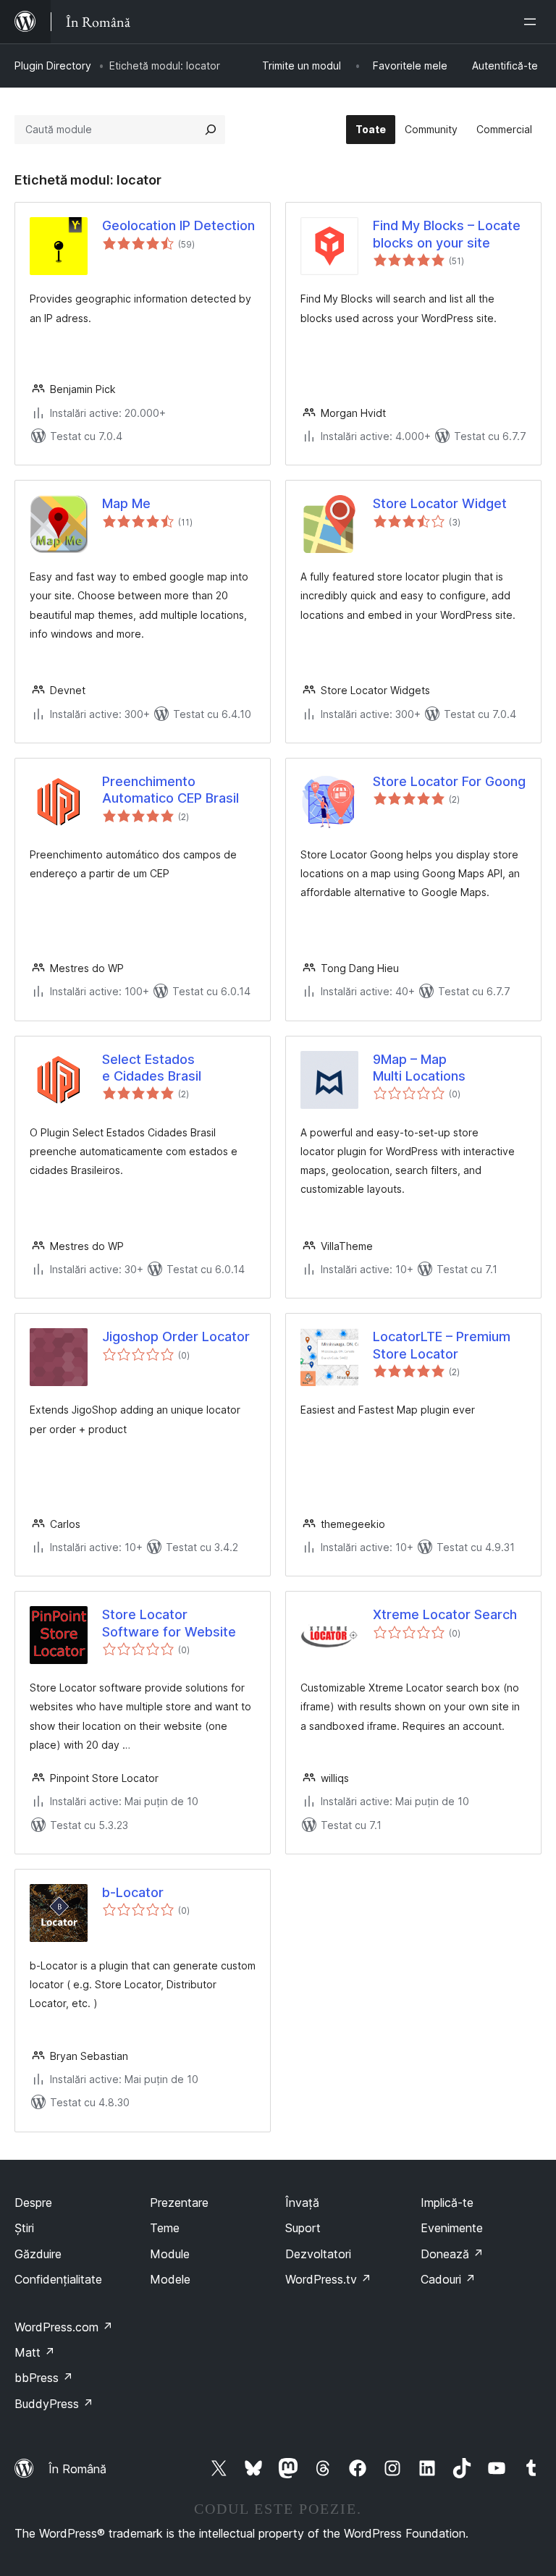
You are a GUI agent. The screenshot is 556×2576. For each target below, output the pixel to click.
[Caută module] (211, 130)
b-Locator (133, 1892)
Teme (165, 2228)
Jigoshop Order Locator (176, 1336)
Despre (33, 2203)
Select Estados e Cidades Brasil (152, 1068)
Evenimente (452, 2228)
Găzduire (38, 2254)
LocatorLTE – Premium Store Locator (442, 1345)
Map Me (126, 503)
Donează (452, 2254)
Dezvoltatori (318, 2254)
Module (170, 2254)
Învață (302, 2203)
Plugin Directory (53, 66)
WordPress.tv (328, 2279)
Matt (35, 2352)
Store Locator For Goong (449, 781)
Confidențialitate (58, 2279)
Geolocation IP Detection (178, 225)
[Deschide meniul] (533, 22)
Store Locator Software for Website (169, 1623)
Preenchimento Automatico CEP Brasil (170, 790)
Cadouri (448, 2279)
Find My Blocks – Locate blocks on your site (447, 234)
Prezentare (179, 2203)
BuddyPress (54, 2404)
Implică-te (447, 2203)
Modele (170, 2279)
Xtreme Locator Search (445, 1614)
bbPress (44, 2378)
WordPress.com (64, 2327)
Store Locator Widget (440, 503)
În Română (77, 2469)
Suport (303, 2228)
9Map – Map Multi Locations (419, 1068)
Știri (24, 2228)
